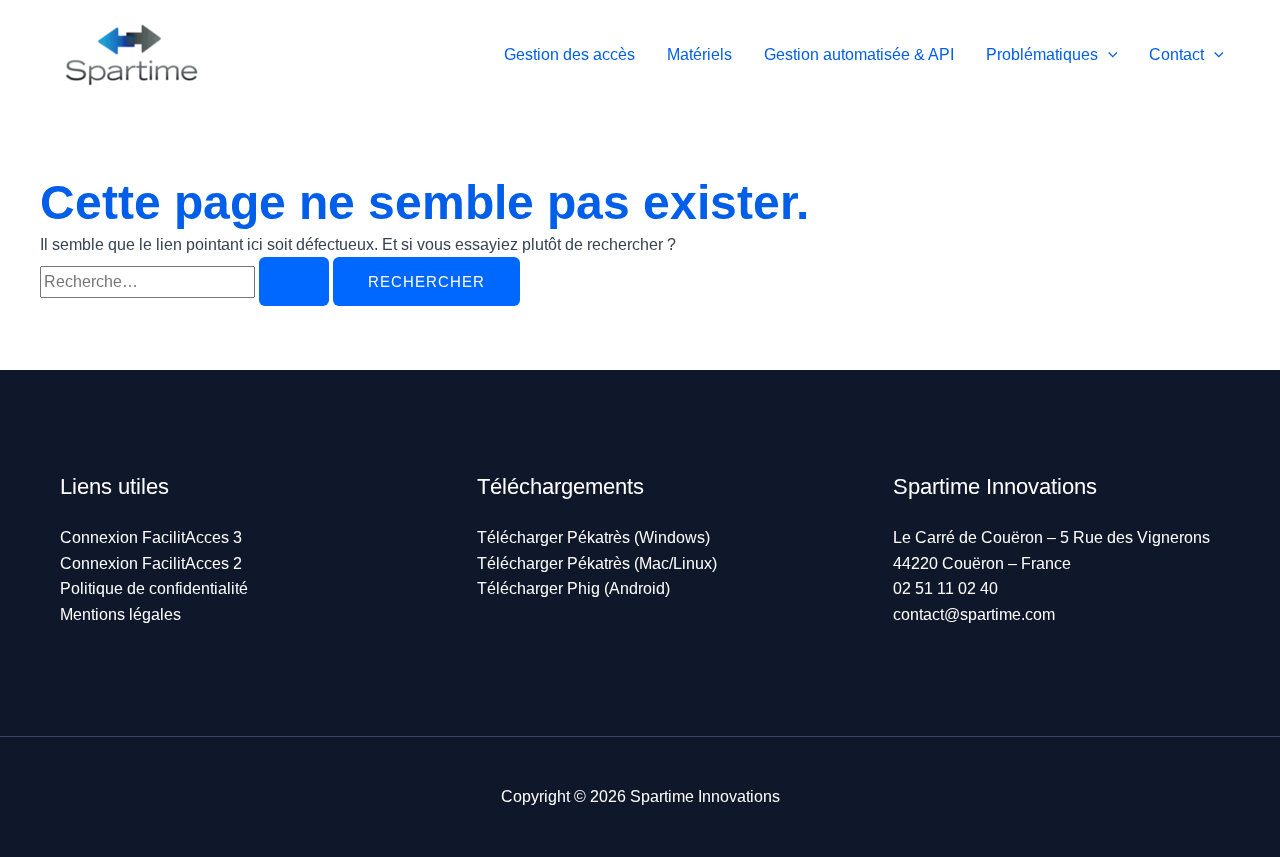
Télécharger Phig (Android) (573, 588)
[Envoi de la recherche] (294, 281)
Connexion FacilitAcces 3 (151, 537)
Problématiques (1042, 54)
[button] (1108, 54)
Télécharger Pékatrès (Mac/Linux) (597, 563)
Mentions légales (120, 614)
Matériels (699, 54)
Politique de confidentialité (154, 588)
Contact (1176, 54)
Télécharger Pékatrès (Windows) (593, 537)
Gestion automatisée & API (859, 54)
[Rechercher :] (186, 281)
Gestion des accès (569, 54)
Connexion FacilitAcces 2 (151, 563)
